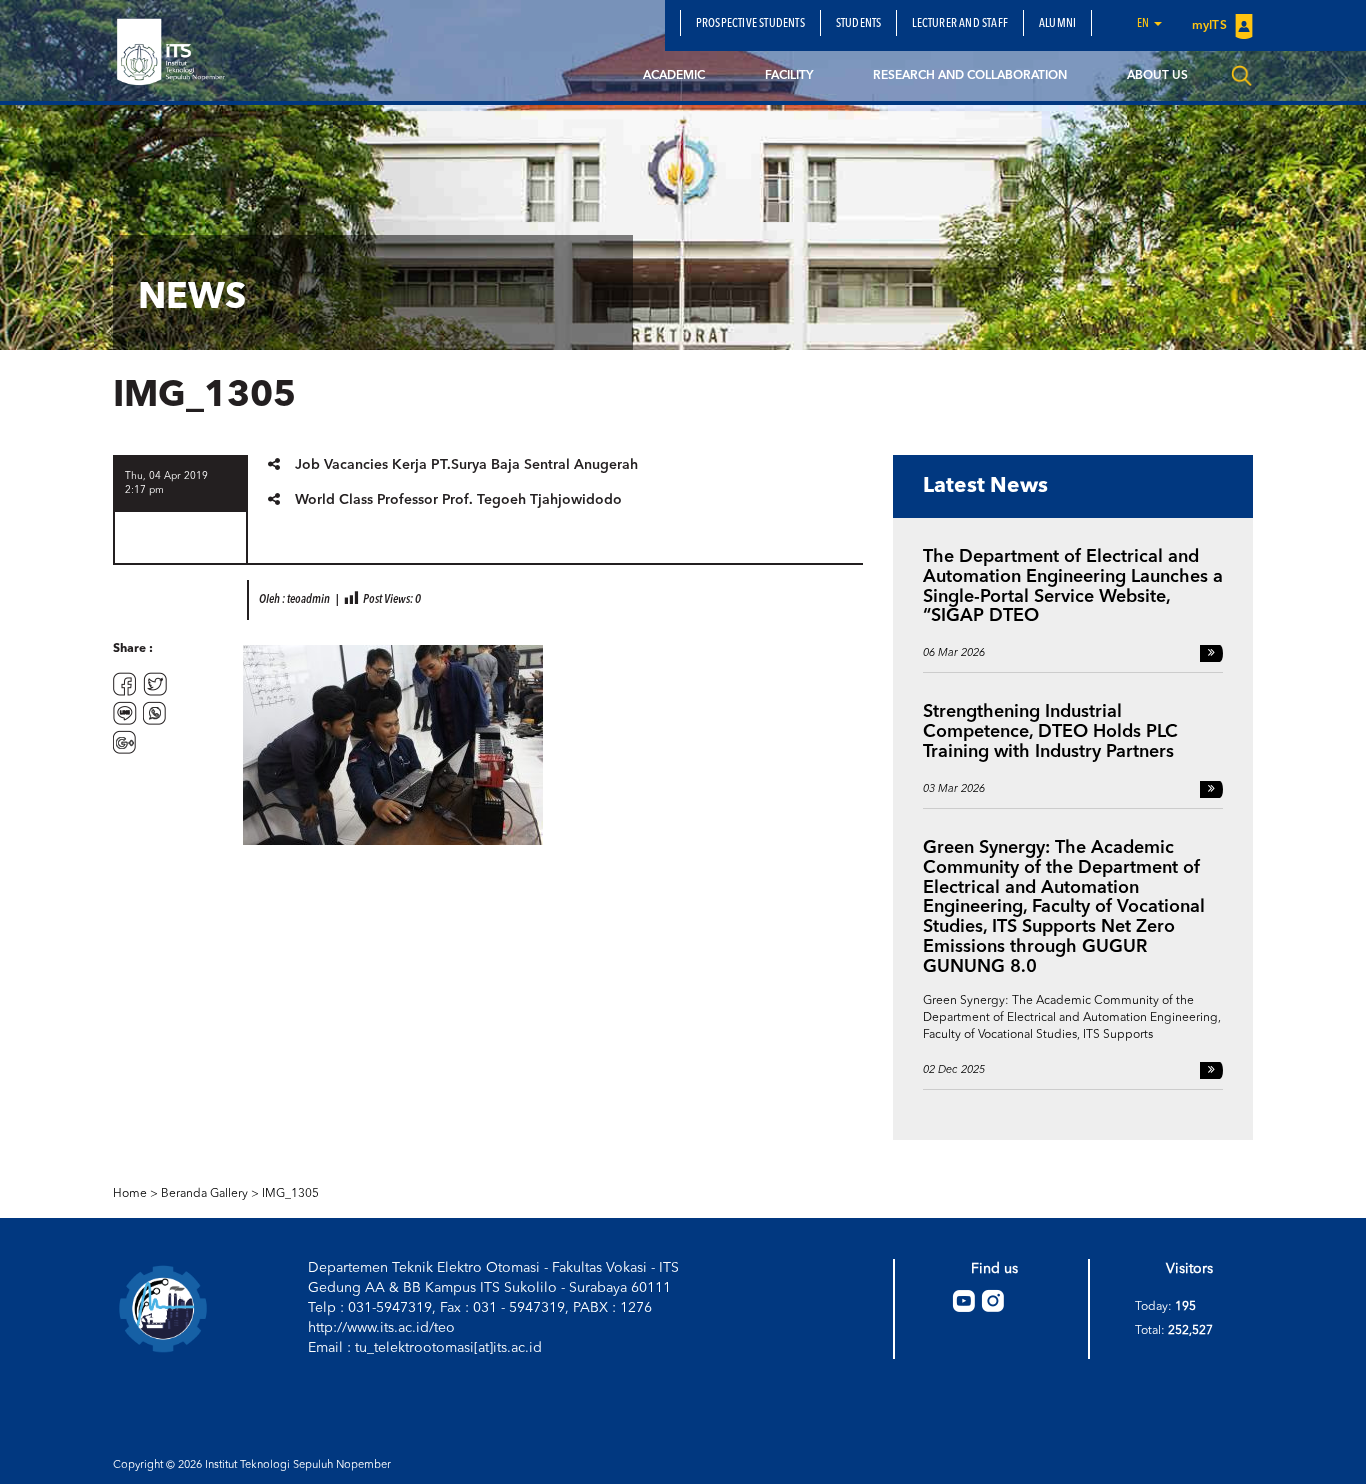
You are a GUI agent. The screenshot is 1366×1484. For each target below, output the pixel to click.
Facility (789, 76)
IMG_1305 (290, 1194)
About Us (1157, 76)
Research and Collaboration (970, 76)
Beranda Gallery (204, 1194)
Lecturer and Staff (960, 24)
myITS (1211, 26)
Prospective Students (750, 24)
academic (674, 76)
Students (859, 24)
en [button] (1144, 24)
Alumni (1057, 24)
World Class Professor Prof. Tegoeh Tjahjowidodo (458, 500)
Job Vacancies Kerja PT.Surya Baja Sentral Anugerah (466, 465)
